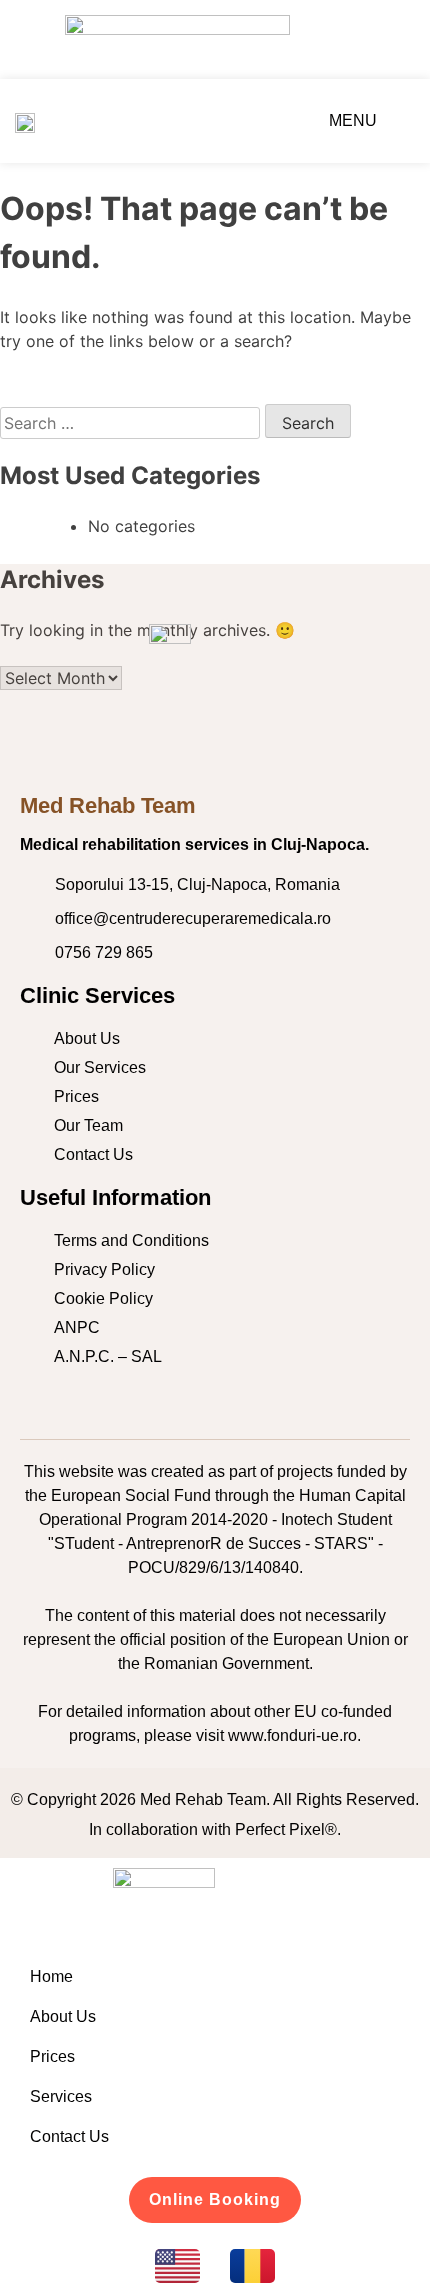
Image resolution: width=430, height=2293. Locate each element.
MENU (353, 120)
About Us (63, 2016)
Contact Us (69, 2136)
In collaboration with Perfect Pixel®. (215, 1829)
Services (61, 2096)
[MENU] (393, 120)
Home (51, 1976)
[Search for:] (132, 423)
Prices (52, 2056)
